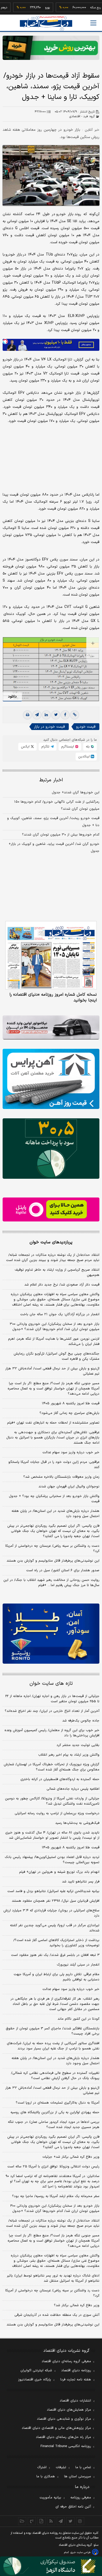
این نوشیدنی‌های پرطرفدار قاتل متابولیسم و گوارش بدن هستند (53, 1561)
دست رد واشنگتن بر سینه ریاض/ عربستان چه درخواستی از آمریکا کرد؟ (52, 1549)
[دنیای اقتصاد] (46, 23)
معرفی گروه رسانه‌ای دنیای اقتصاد (66, 2361)
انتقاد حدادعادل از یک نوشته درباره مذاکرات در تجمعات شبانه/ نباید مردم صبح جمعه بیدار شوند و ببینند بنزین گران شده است (53, 1258)
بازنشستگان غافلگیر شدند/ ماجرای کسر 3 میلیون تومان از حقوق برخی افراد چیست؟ (53, 2031)
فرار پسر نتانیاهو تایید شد (81, 1882)
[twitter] (56, 715)
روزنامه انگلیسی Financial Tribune (66, 2446)
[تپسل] (5, 341)
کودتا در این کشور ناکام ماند (78, 2019)
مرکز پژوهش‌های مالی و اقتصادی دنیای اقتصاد (56, 2428)
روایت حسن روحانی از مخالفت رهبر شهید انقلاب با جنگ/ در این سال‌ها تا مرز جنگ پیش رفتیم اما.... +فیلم (51, 1583)
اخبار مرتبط (51, 780)
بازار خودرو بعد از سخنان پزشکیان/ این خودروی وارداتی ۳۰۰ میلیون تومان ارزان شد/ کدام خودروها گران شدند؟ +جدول (55, 1327)
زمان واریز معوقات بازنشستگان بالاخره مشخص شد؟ (61, 1477)
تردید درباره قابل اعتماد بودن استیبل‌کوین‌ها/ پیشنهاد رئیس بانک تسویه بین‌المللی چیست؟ (52, 1860)
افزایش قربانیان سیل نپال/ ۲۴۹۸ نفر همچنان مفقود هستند (56, 1901)
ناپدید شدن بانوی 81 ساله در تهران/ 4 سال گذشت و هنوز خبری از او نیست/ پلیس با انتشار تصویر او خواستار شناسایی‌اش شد (52, 1835)
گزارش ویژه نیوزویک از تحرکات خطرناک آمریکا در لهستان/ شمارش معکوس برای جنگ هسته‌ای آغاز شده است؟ (52, 1767)
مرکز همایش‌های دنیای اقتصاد (69, 2410)
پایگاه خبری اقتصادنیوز (35, 2380)
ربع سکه (79, 8)
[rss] (51, 2521)
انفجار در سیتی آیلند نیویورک (78, 1965)
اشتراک (42, 2467)
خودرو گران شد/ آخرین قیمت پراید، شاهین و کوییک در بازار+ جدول (54, 848)
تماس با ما (83, 2467)
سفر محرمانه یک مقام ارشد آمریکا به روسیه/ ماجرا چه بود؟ (56, 2196)
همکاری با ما (46, 2477)
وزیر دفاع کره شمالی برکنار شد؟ (77, 2305)
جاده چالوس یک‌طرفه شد (81, 1721)
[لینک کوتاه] (75, 715)
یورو (31, 8)
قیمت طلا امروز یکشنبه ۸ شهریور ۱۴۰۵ (71, 1404)
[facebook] (65, 715)
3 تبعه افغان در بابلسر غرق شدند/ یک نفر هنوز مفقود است (55, 1955)
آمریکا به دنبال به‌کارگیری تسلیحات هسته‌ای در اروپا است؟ (58, 2103)
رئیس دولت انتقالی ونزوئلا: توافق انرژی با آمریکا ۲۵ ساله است (53, 2167)
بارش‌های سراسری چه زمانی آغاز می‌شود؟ (69, 1413)
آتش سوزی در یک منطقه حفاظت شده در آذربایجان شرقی (57, 2315)
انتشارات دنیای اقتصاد (75, 2401)
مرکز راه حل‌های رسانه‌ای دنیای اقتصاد (63, 2437)
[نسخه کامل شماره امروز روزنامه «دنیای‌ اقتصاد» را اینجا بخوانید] (51, 955)
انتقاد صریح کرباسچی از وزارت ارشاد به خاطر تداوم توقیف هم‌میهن (57, 1273)
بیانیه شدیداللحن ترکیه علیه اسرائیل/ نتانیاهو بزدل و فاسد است (53, 1891)
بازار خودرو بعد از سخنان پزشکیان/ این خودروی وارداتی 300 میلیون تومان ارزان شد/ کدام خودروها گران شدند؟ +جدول (55, 2209)
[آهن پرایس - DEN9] (51, 1079)
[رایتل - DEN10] (51, 1210)
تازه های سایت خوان (51, 1684)
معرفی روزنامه (81, 2498)
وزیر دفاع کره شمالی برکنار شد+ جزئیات (71, 2157)
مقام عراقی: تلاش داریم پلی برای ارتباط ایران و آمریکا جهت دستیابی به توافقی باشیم (56, 1977)
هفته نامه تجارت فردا (76, 2380)
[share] (41, 2521)
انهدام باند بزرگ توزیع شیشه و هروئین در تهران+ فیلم (59, 1872)
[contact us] (32, 2521)
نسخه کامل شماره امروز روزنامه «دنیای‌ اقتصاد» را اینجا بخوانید (53, 997)
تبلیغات (61, 2467)
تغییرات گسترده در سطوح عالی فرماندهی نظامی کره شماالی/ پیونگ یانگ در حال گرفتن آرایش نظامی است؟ (55, 2076)
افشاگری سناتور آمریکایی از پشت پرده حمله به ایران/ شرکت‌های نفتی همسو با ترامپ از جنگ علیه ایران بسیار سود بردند (53, 2046)
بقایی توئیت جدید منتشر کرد (78, 1745)
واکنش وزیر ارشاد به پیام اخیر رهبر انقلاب (69, 1755)
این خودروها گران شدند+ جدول (76, 793)
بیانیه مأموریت (50, 2498)
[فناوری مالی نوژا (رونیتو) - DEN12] (51, 1634)
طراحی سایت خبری (80, 2552)
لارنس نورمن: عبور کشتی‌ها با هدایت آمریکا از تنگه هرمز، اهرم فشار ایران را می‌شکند (54, 1342)
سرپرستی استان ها (78, 2477)
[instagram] (80, 2521)
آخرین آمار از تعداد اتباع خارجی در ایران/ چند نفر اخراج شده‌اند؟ (52, 1711)
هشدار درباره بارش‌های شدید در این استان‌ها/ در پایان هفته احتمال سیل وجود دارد (55, 1514)
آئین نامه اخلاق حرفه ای (73, 2507)
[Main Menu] (93, 23)
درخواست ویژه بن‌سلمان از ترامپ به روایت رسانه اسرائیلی (57, 1813)
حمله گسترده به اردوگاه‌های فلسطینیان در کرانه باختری (60, 1779)
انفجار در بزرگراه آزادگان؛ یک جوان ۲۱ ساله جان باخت (60, 1314)
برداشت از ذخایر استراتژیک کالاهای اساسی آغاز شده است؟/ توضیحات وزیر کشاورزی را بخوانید (56, 1943)
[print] (27, 715)
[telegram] (37, 715)
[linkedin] (46, 715)
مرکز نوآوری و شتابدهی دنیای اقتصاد (64, 2419)
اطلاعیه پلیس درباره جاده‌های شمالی (73, 1789)
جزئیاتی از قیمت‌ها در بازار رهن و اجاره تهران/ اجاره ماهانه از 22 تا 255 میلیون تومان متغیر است (52, 1699)
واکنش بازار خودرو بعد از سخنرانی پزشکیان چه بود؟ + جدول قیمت (54, 1499)
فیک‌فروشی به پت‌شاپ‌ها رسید (77, 1823)
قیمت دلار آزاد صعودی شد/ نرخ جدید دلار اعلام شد (62, 1285)
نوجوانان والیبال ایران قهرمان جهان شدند (69, 1487)
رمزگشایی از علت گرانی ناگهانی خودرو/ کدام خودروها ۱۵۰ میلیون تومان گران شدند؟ (57, 805)
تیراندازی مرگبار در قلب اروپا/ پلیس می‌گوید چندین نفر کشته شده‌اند (55, 1928)
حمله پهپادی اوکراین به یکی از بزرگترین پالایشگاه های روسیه (55, 2112)
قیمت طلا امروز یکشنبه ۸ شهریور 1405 (71, 1848)
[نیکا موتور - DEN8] (51, 1028)
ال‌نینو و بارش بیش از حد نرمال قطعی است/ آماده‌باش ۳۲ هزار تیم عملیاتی (52, 1371)
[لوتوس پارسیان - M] (51, 2566)
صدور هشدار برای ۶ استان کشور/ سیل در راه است (63, 1570)
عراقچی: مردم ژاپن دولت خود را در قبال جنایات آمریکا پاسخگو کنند (54, 1465)
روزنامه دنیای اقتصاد (76, 2371)
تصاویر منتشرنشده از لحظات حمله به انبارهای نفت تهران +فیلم (53, 1423)
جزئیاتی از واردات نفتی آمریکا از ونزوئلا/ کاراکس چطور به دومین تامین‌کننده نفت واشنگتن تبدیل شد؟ (52, 1801)
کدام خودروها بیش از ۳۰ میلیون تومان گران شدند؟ (61, 835)
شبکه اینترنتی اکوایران (36, 2371)
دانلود (12, 697)
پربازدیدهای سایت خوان (51, 1242)
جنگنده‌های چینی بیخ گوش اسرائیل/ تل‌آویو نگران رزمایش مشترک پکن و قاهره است (56, 1356)
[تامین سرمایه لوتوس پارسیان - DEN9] (51, 1148)
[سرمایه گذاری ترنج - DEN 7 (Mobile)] (51, 48)
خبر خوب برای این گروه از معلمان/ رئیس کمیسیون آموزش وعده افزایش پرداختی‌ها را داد (52, 1733)
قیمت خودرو (86, 727)
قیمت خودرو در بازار (49, 727)
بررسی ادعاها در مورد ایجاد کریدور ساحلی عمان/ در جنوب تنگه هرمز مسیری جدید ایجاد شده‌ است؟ (54, 2125)
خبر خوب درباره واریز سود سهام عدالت (71, 1452)
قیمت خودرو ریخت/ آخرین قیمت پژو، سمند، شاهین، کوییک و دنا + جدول (53, 822)
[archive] (22, 2521)
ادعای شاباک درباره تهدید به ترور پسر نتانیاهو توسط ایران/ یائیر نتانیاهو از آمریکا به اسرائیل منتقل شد (53, 2278)
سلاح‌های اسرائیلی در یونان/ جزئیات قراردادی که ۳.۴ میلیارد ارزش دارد (51, 1913)
